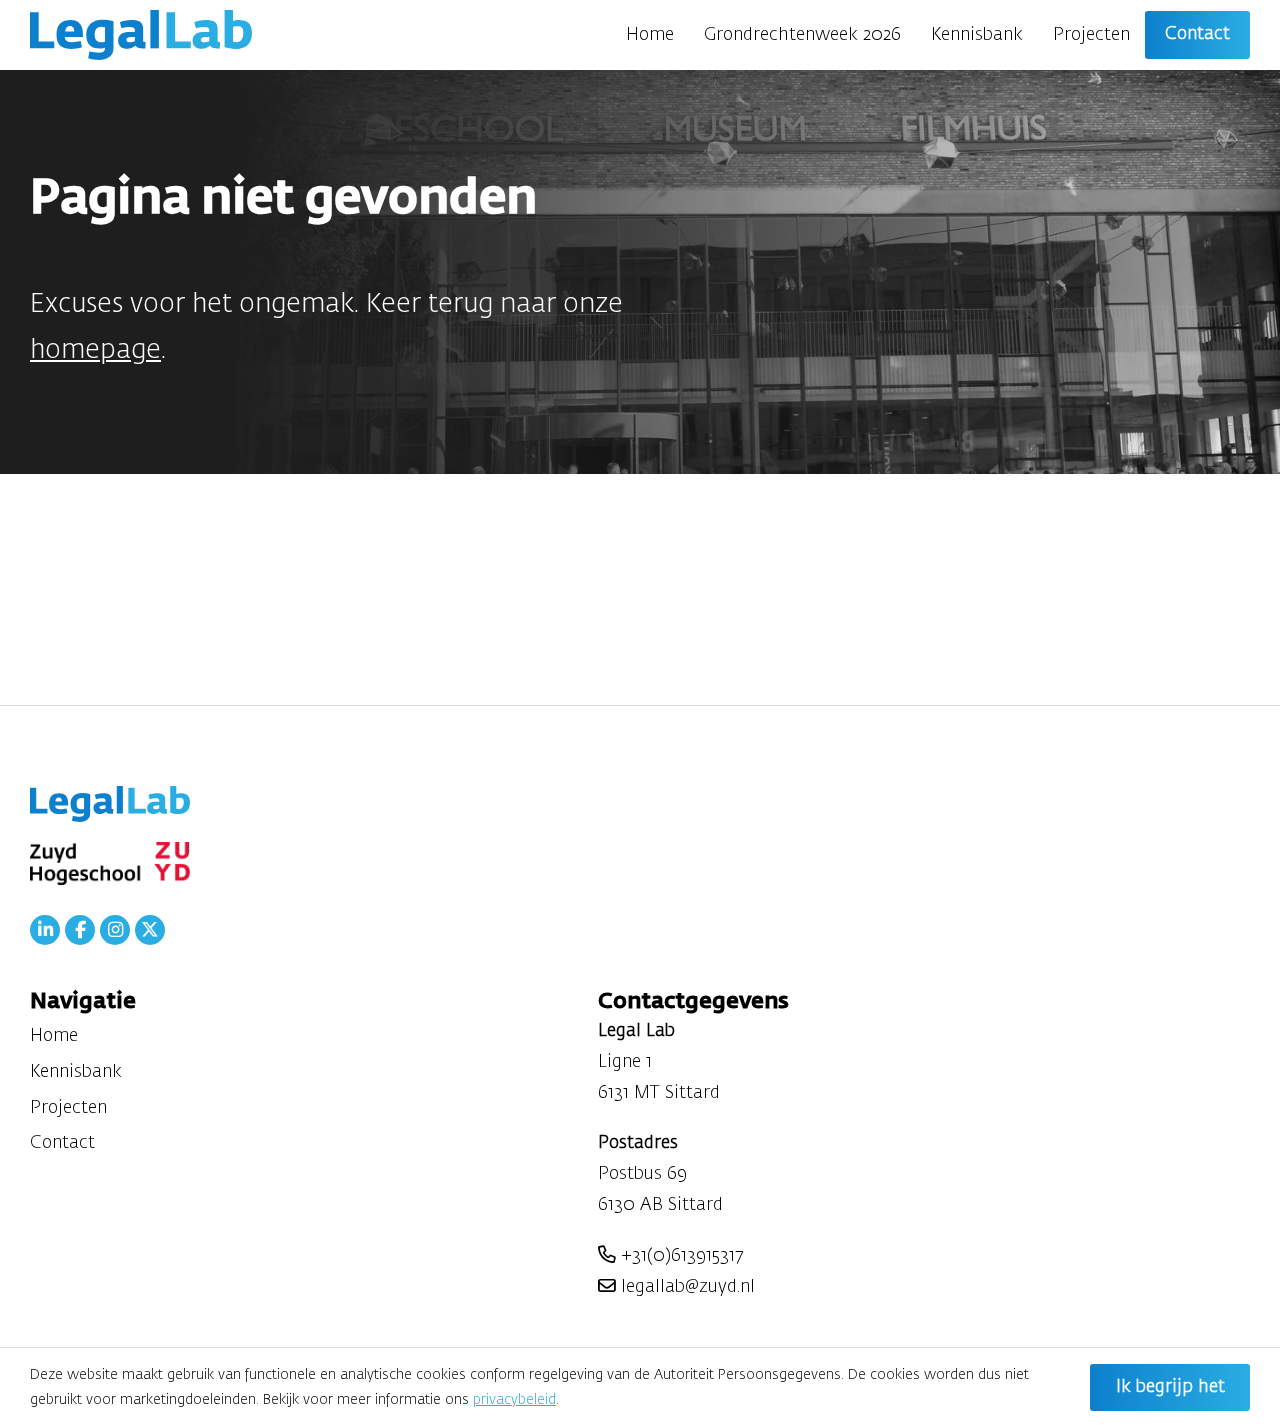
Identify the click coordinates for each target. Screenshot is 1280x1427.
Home (650, 35)
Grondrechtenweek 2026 (802, 35)
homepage (95, 350)
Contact (1197, 34)
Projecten (1091, 35)
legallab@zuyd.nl (685, 1287)
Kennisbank (977, 35)
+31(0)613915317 (679, 1256)
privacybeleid (514, 1400)
